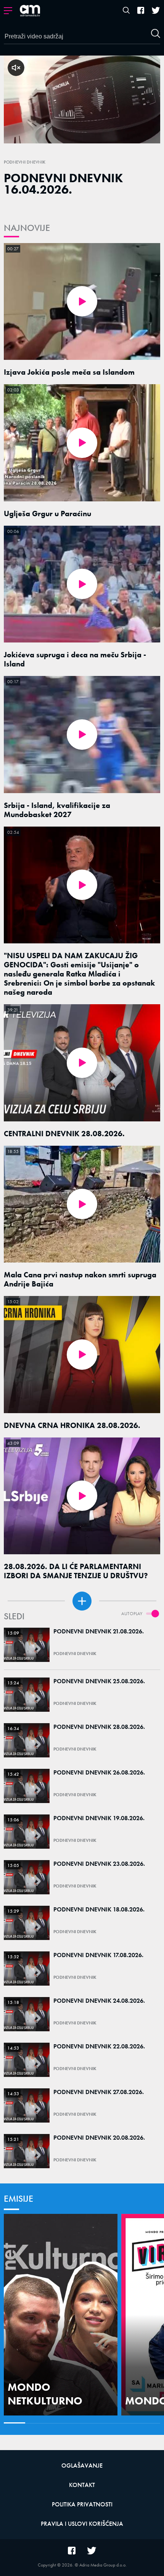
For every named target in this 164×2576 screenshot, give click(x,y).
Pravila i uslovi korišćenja (82, 2524)
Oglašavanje (82, 2465)
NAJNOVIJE (27, 228)
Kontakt (82, 2485)
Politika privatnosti (82, 2504)
